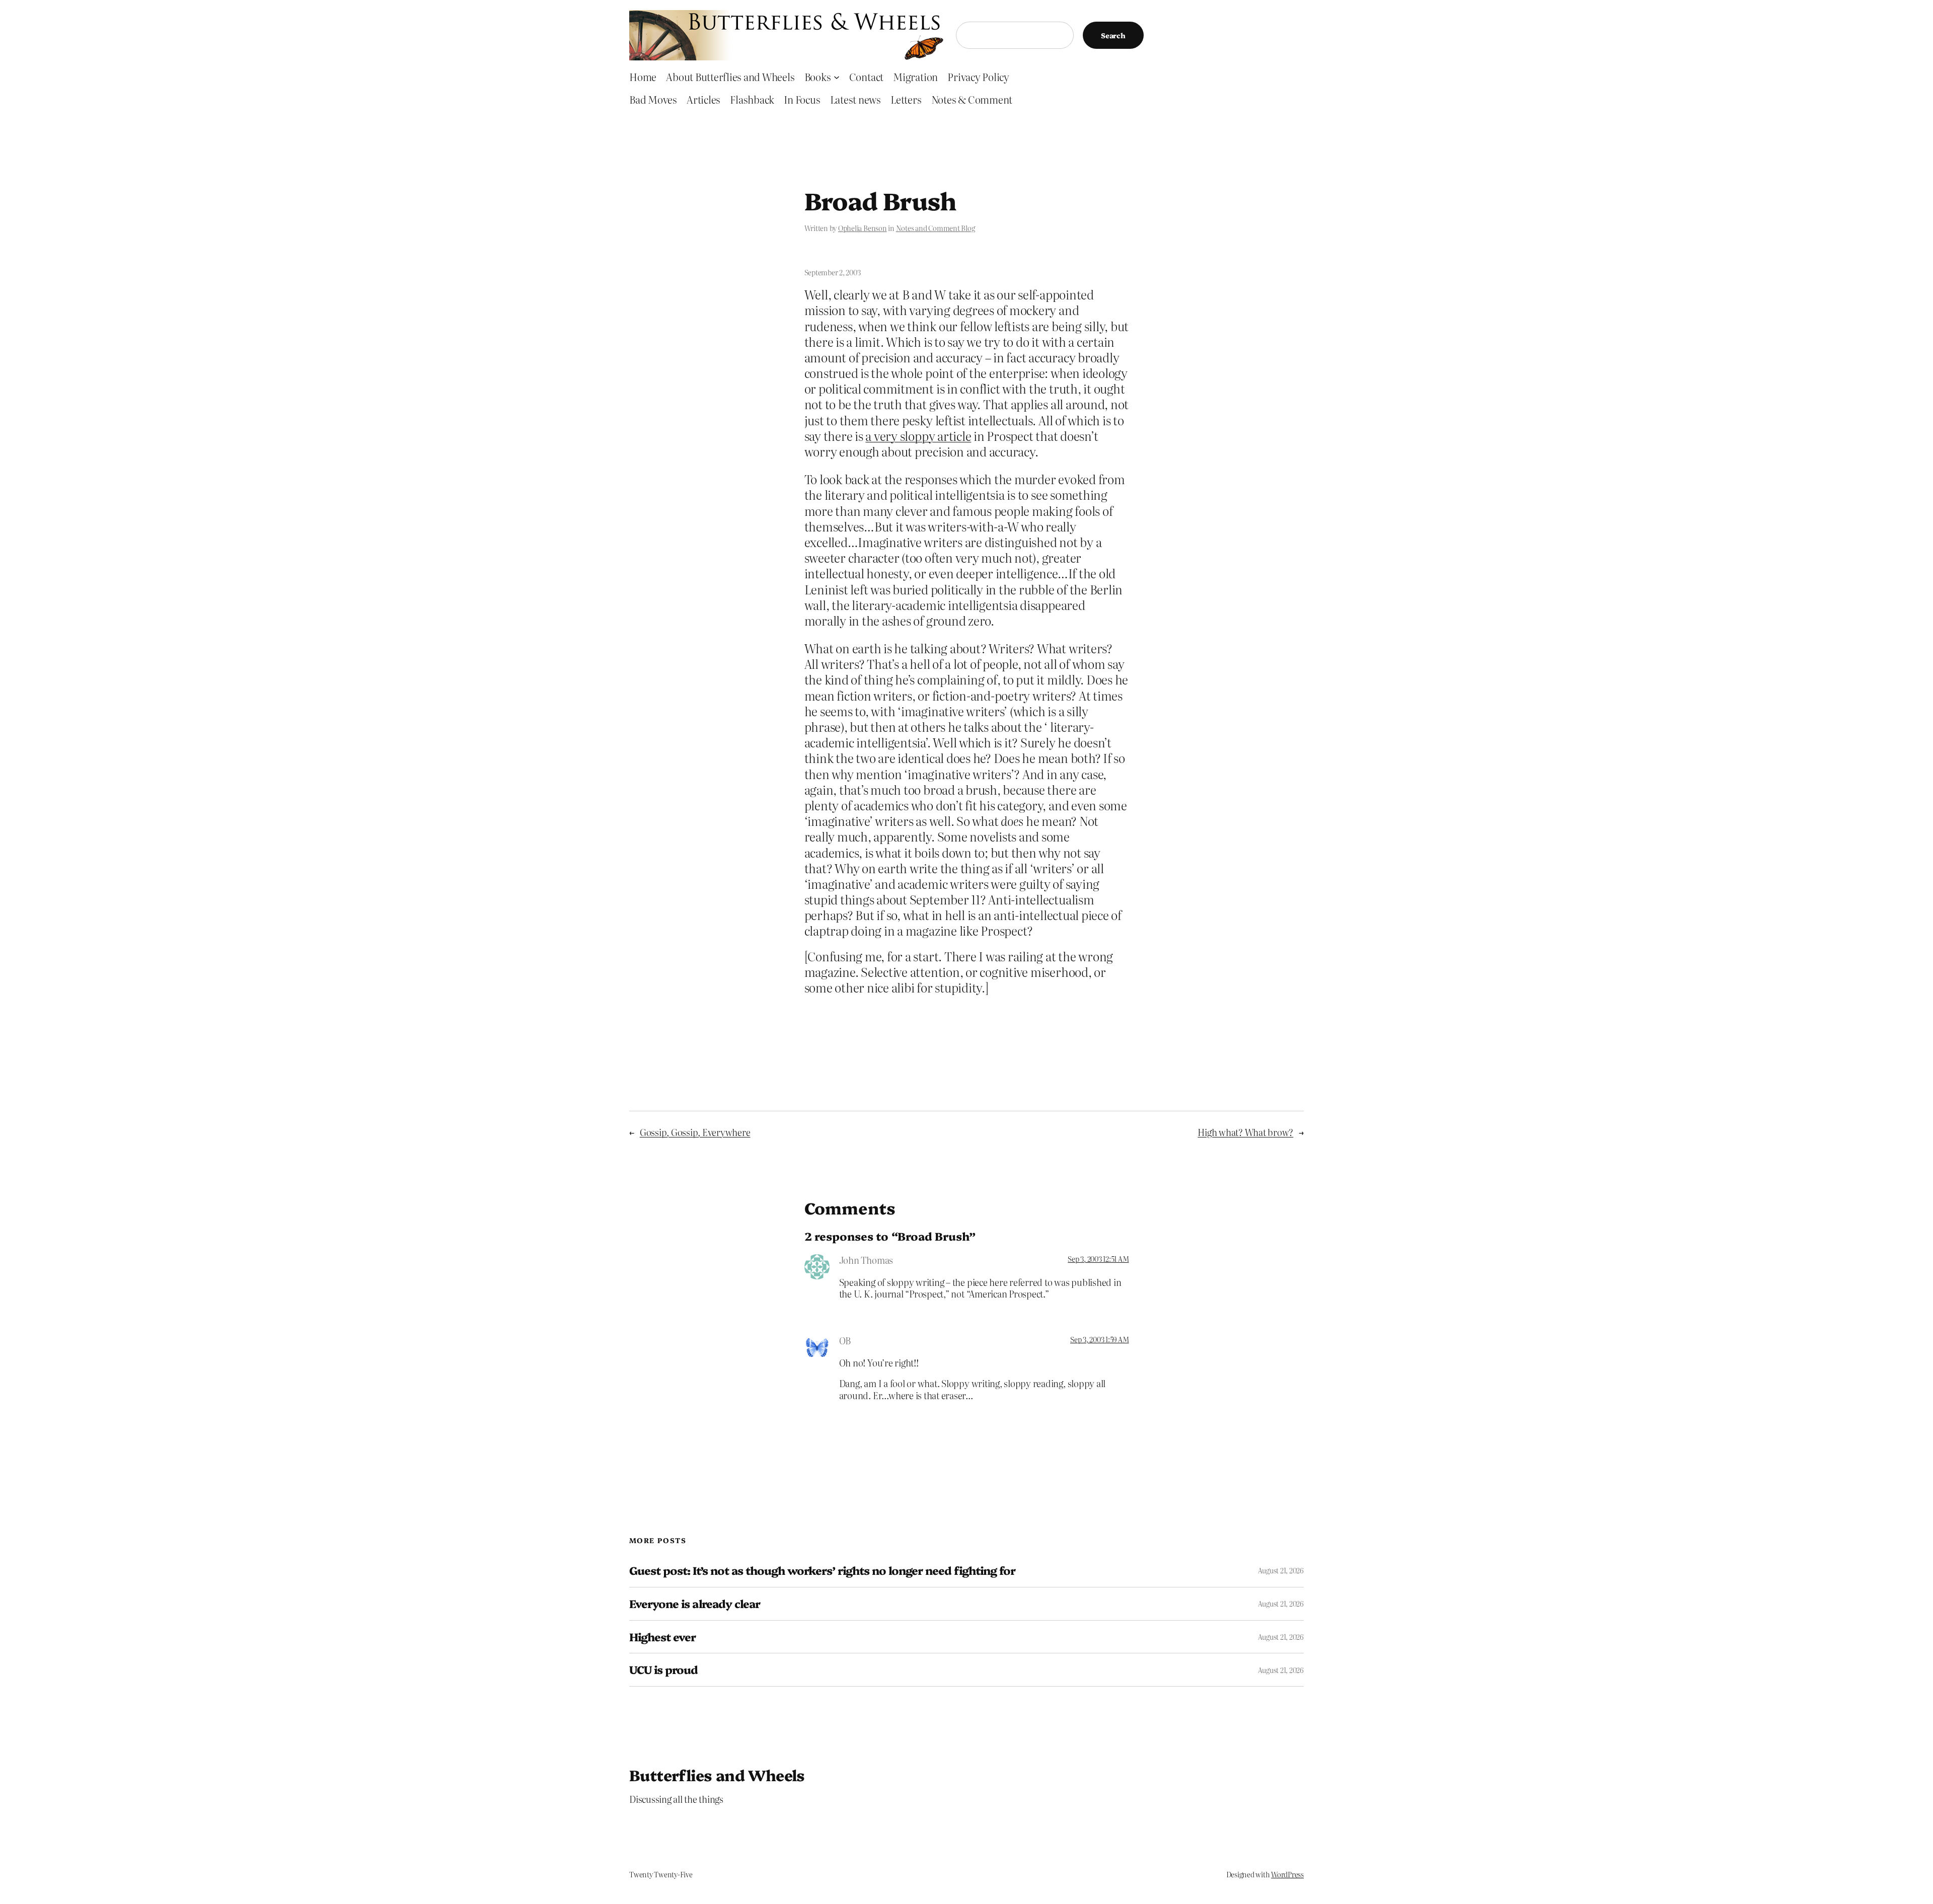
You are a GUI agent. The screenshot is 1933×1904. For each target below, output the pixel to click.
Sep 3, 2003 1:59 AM (1099, 1339)
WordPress (1287, 1874)
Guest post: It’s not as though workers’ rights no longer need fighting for (822, 1571)
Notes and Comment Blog (936, 228)
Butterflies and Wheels (717, 1775)
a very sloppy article (918, 436)
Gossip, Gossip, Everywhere (695, 1132)
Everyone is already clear (695, 1604)
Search (1113, 35)
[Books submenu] (837, 77)
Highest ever (662, 1637)
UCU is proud (663, 1670)
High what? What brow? (1245, 1132)
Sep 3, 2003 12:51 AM (1098, 1259)
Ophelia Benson (863, 228)
